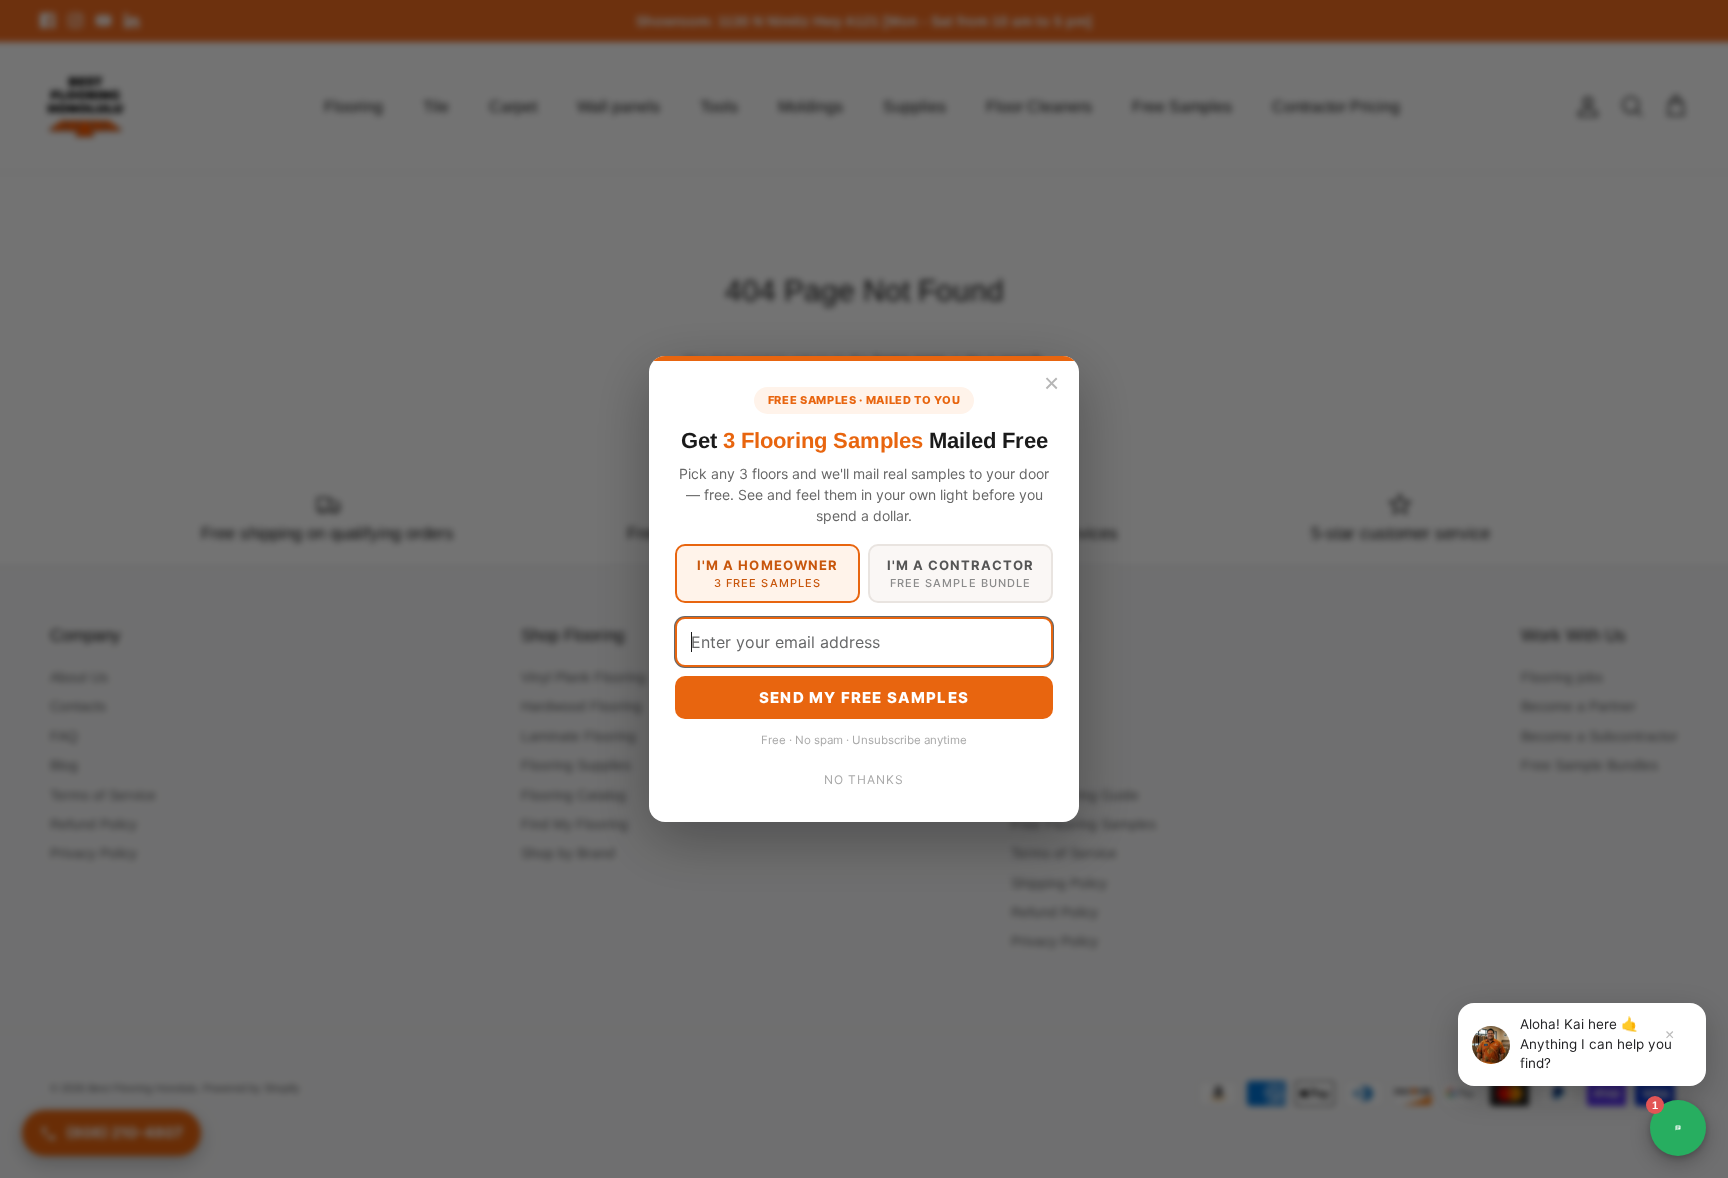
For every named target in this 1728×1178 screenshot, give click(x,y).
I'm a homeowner (767, 573)
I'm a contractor (961, 573)
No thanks (864, 779)
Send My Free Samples (864, 697)
